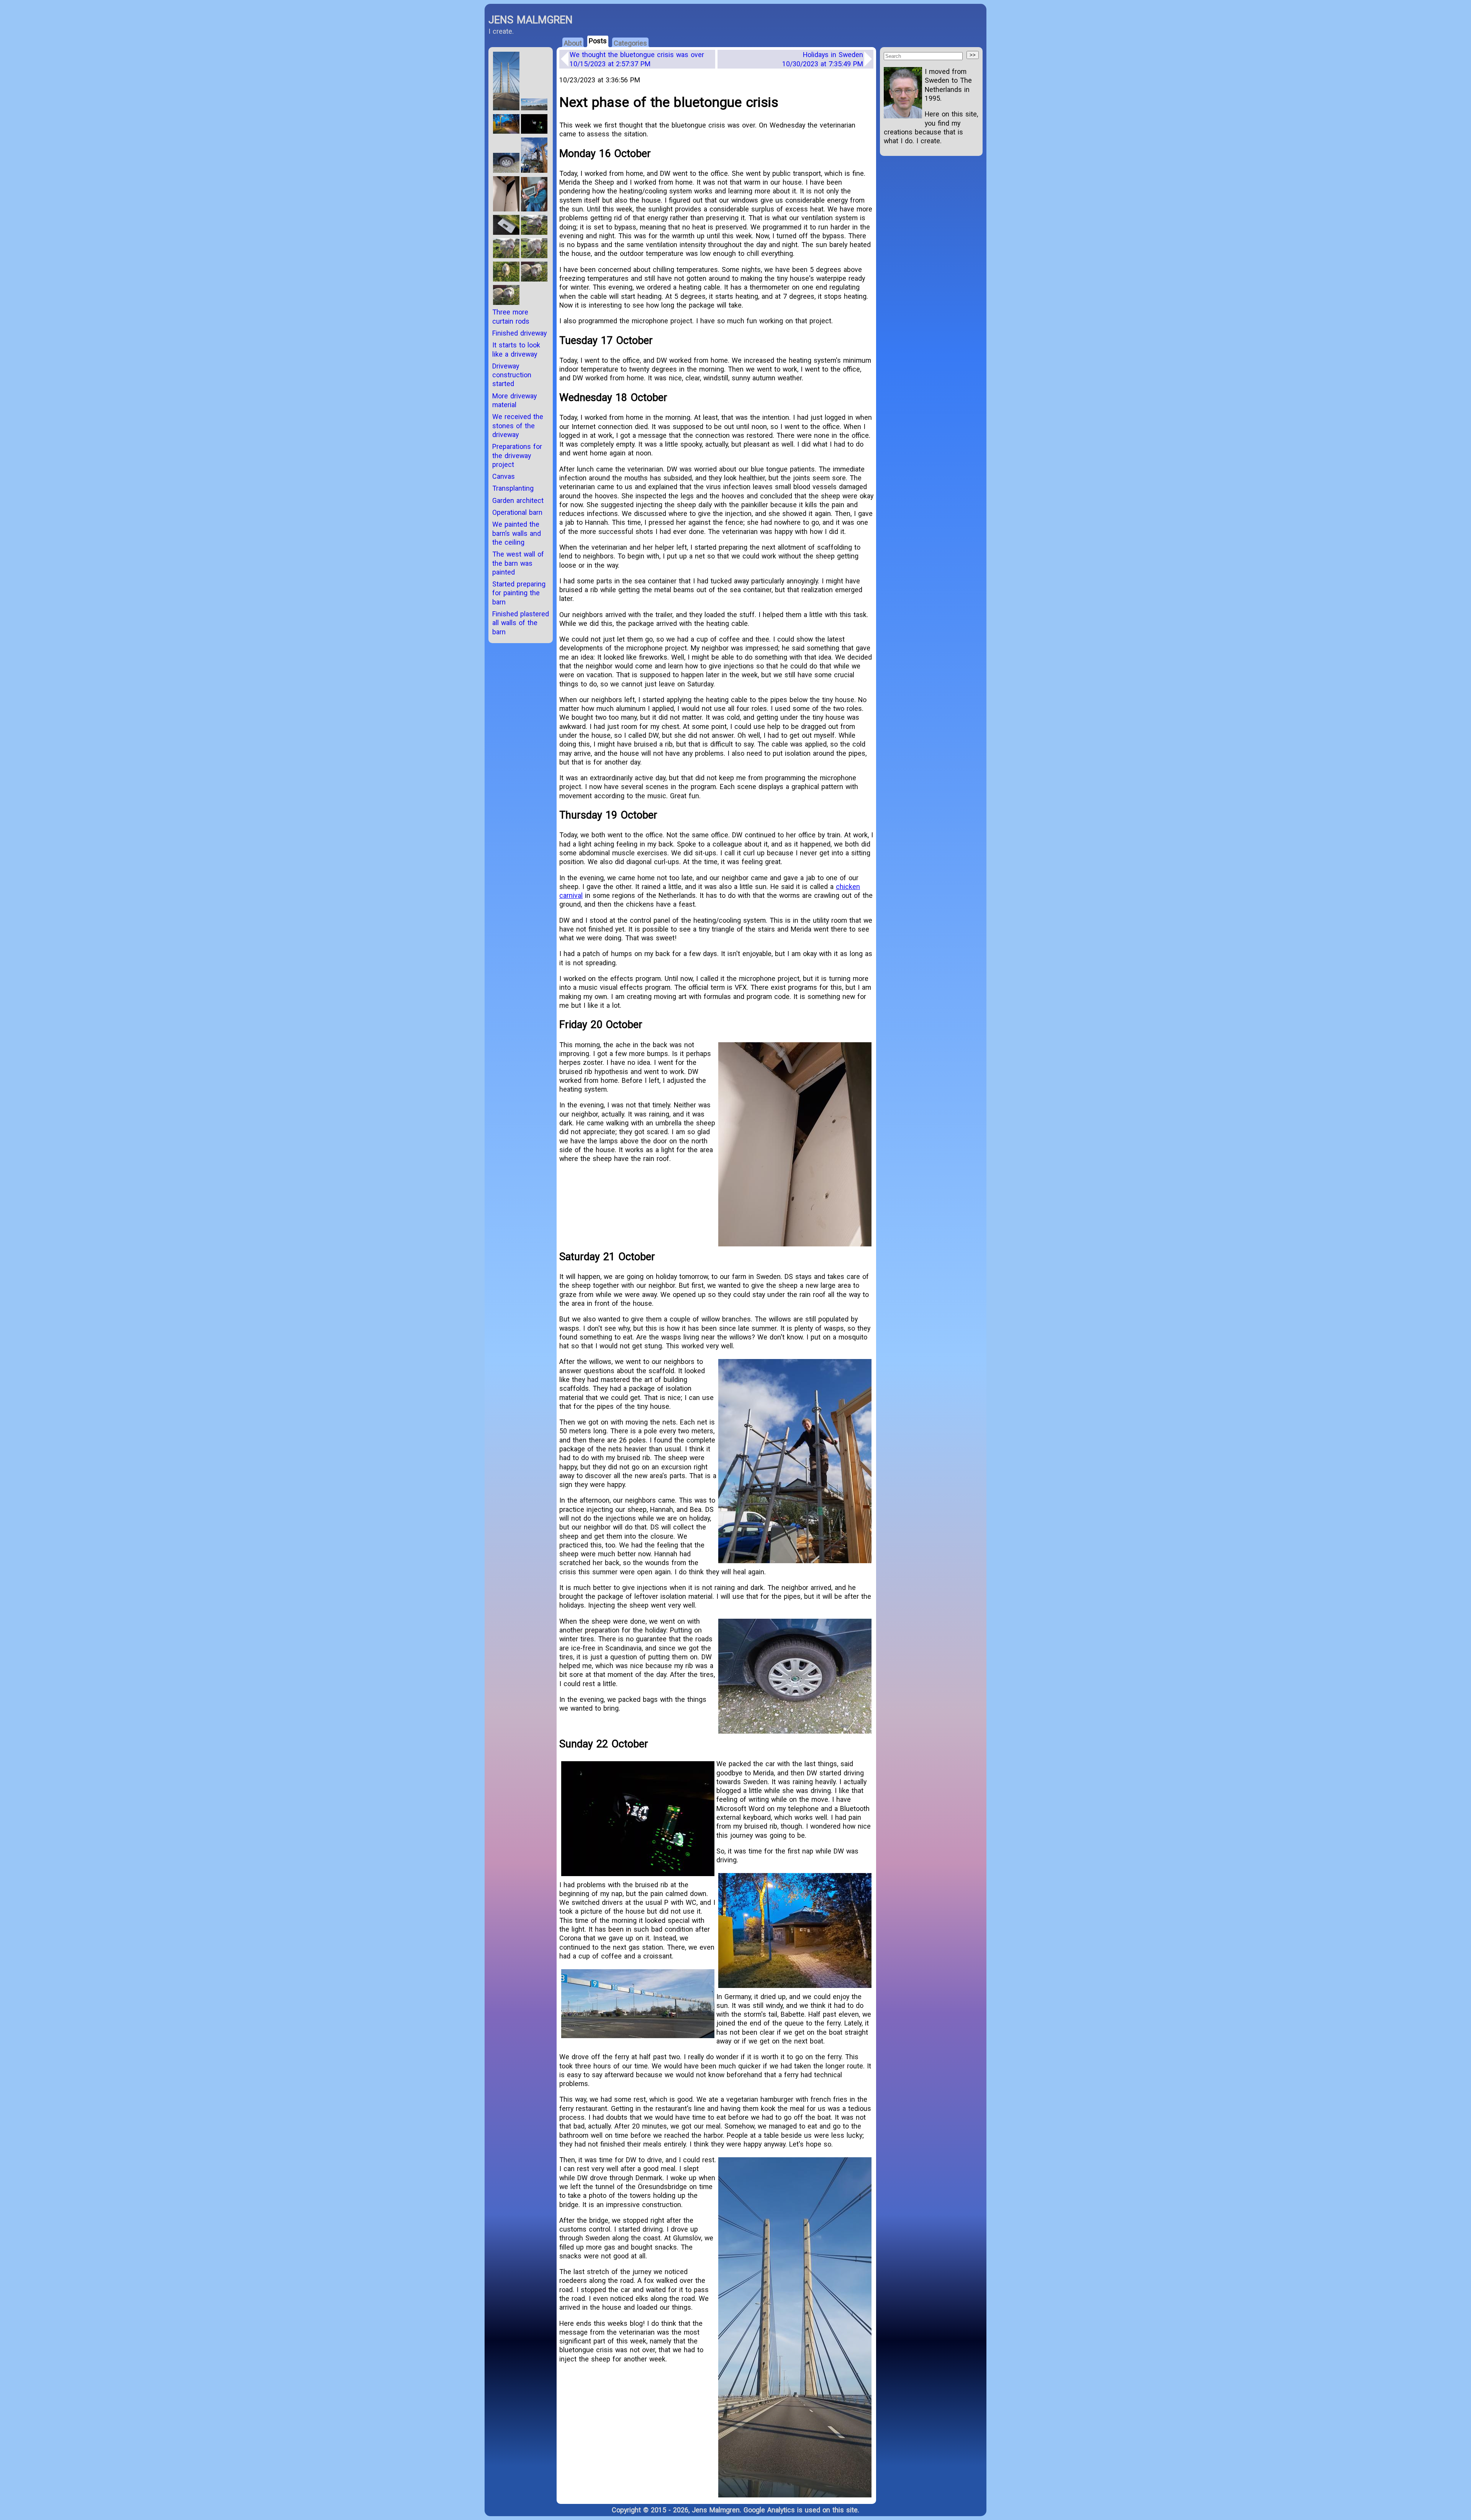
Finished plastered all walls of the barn (521, 623)
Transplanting (513, 488)
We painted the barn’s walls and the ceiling (517, 533)
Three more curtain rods (511, 316)
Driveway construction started (512, 375)
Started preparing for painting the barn (519, 593)
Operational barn (517, 512)
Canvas (504, 476)
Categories (630, 43)
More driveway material (514, 400)
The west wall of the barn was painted (518, 563)
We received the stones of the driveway (518, 426)
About (573, 43)
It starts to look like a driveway (516, 349)
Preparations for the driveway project (517, 455)
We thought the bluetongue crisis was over (637, 59)
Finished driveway (519, 333)
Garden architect (518, 500)
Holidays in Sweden (823, 59)
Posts (598, 41)
